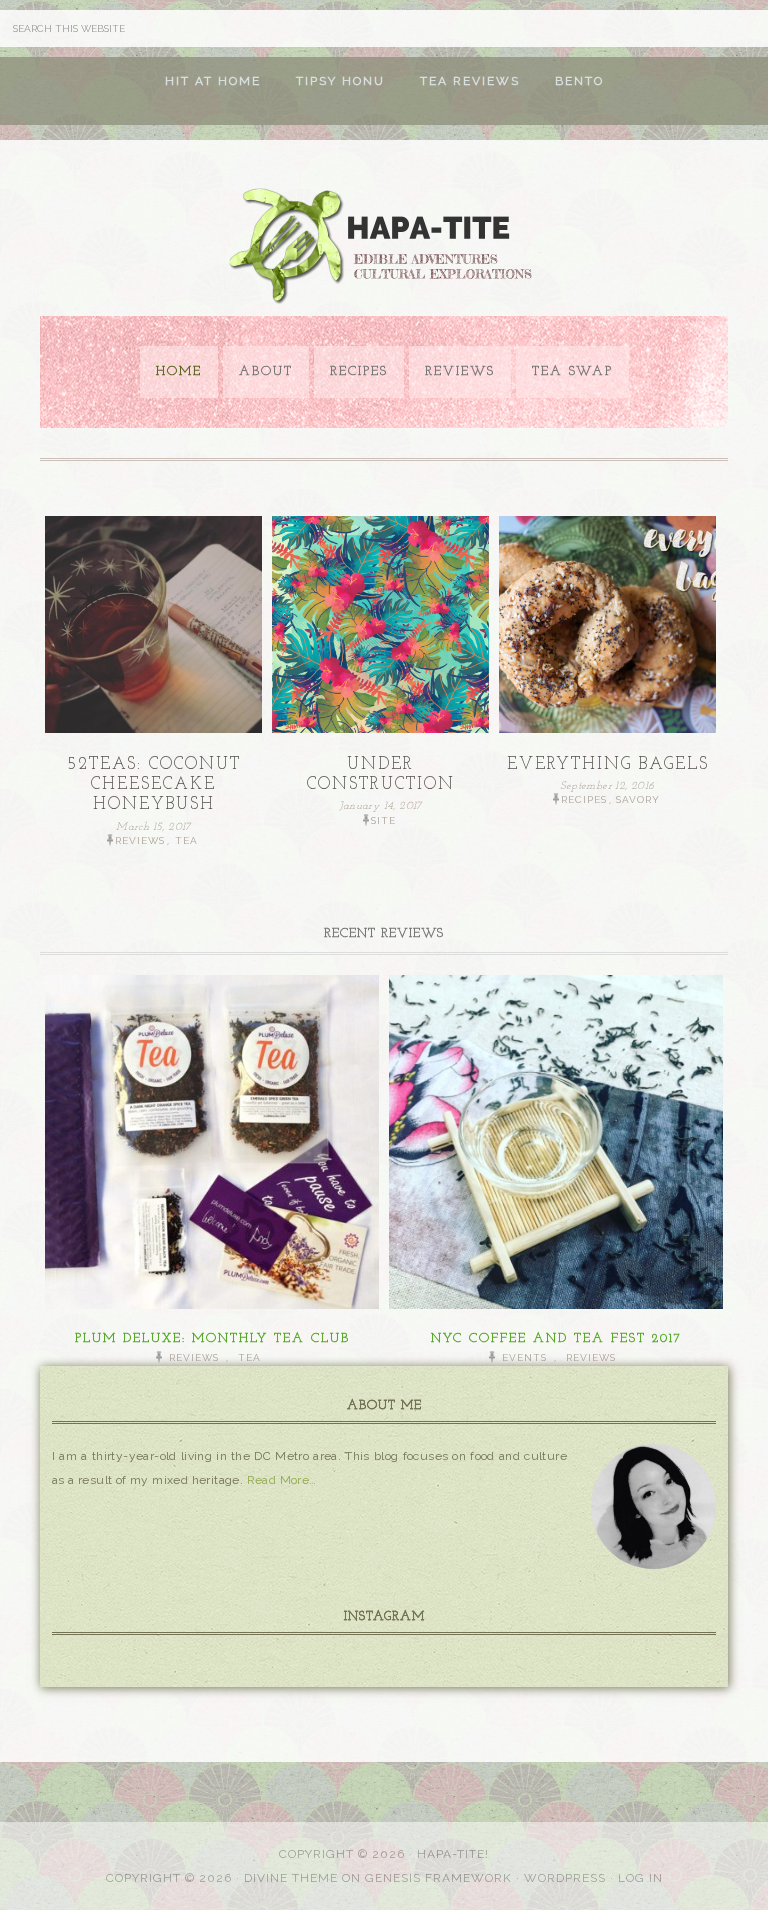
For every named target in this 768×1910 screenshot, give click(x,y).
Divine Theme (291, 1878)
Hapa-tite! (453, 1854)
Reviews (140, 840)
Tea (186, 840)
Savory (638, 799)
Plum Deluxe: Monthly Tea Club (212, 1338)
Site (383, 820)
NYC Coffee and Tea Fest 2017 (556, 1338)
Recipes (584, 799)
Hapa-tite (384, 248)
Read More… (282, 1480)
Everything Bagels (608, 764)
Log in (640, 1878)
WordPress (565, 1878)
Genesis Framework (438, 1878)
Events (524, 1357)
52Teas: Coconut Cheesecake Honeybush (154, 785)
